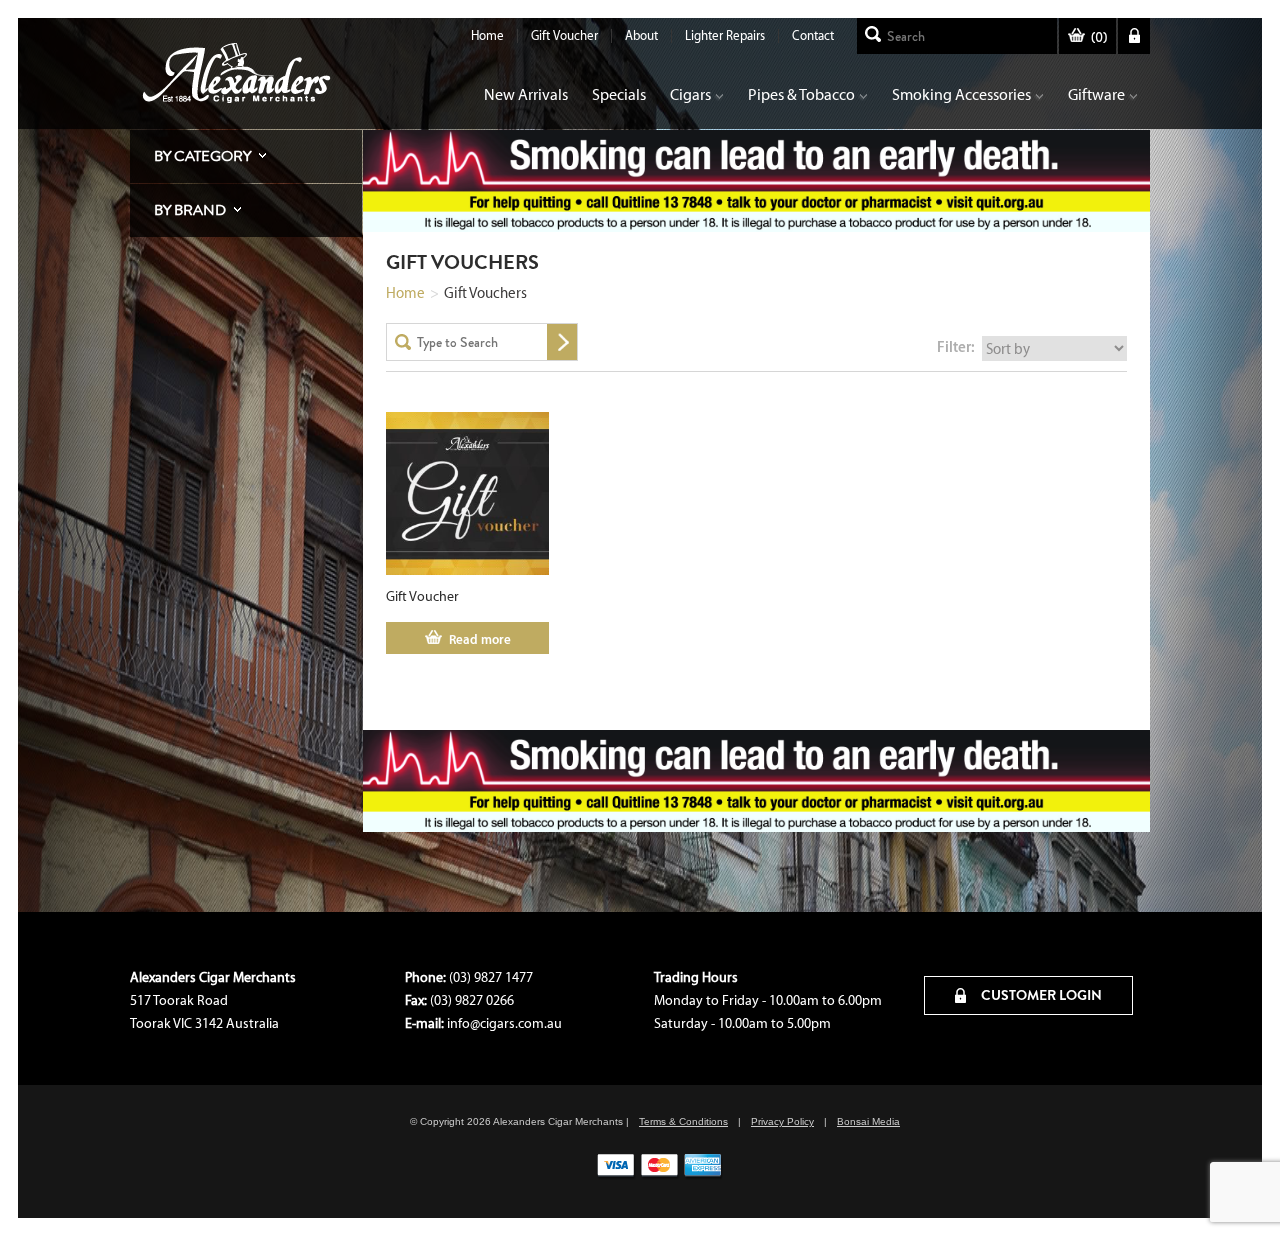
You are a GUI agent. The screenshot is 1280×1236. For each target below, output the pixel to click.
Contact (813, 35)
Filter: (956, 346)
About (641, 35)
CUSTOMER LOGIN (1040, 995)
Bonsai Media (868, 1121)
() (1099, 37)
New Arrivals (526, 94)
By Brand (190, 210)
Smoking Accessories (961, 94)
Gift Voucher (564, 35)
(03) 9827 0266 (472, 1000)
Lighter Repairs (725, 35)
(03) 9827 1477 (491, 977)
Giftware (1096, 94)
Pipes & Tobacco (801, 94)
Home (487, 35)
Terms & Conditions (683, 1121)
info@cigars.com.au (504, 1023)
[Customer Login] (1134, 36)
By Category (202, 156)
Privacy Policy (782, 1121)
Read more (480, 639)
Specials (619, 94)
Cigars (690, 94)
